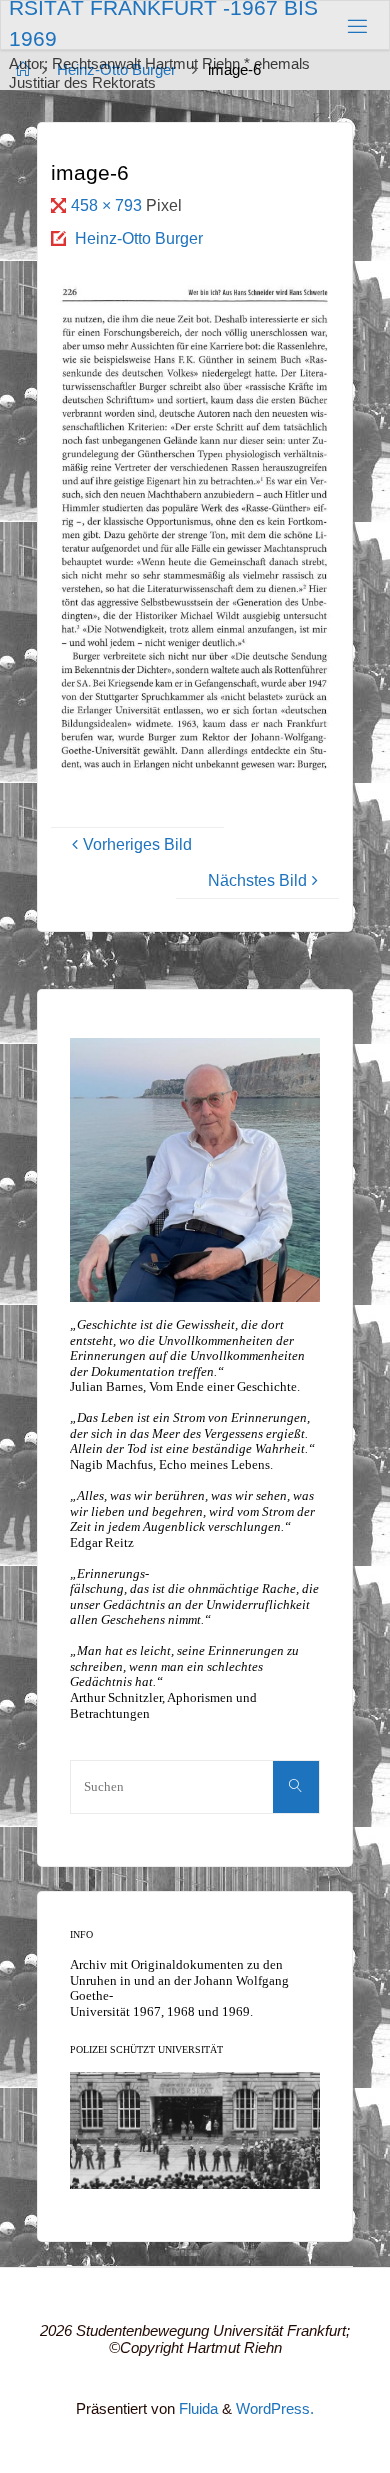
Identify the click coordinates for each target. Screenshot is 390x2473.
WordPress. (275, 2409)
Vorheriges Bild (137, 844)
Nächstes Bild (257, 880)
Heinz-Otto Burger (139, 238)
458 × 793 (108, 205)
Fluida (196, 2409)
